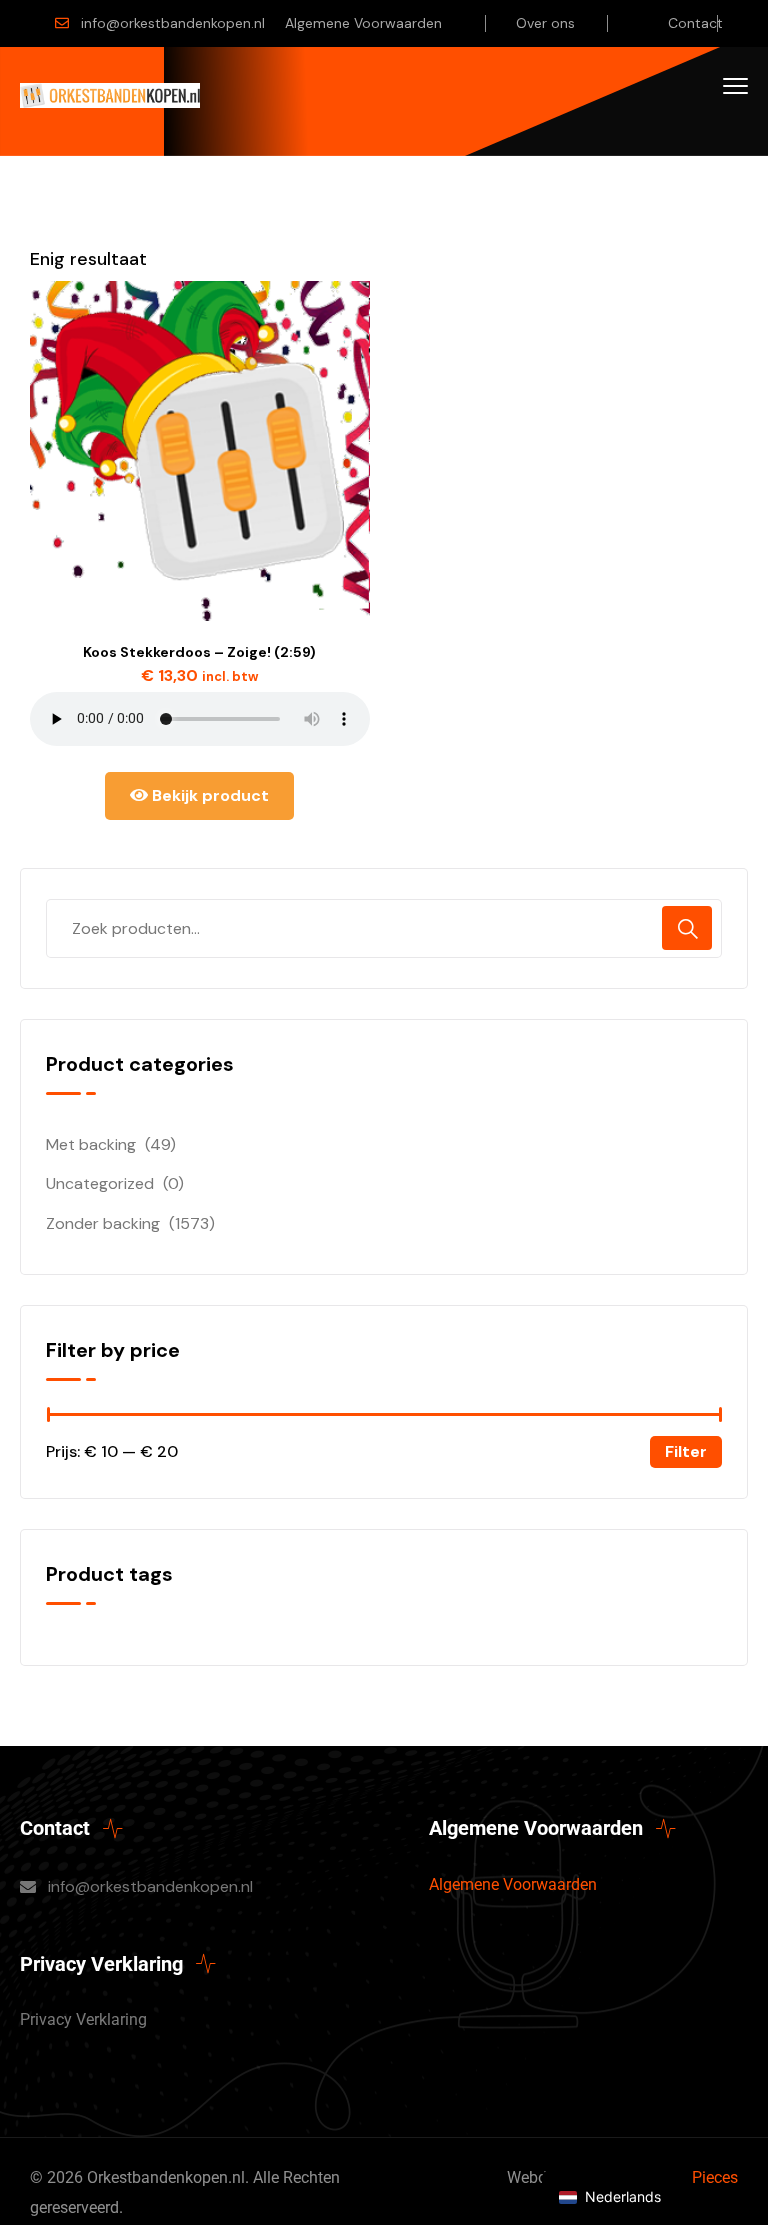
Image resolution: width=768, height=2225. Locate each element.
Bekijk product (208, 795)
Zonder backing (103, 1223)
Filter (686, 1451)
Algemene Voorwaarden (363, 23)
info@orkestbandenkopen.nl (173, 23)
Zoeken (687, 928)
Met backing (91, 1144)
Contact (695, 23)
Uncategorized (100, 1183)
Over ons (545, 23)
